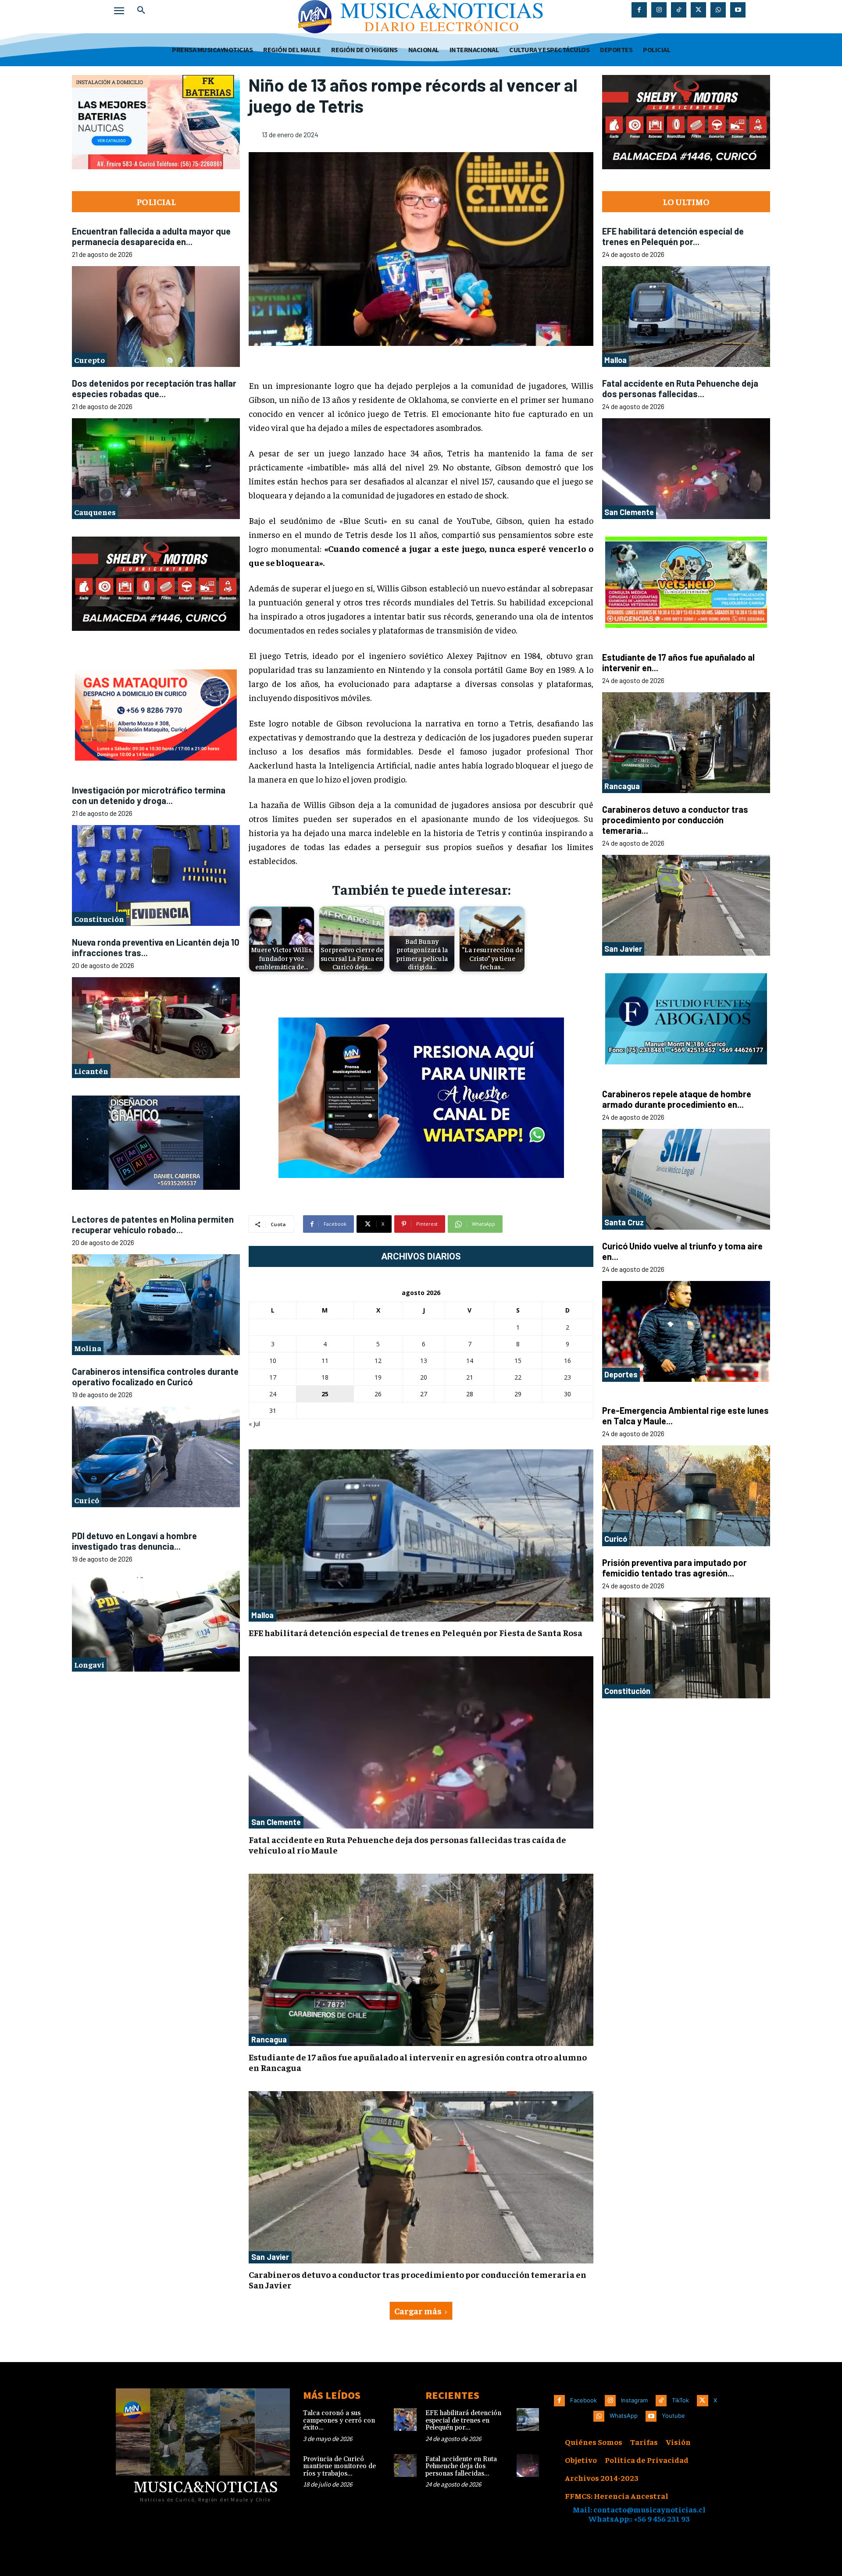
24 (273, 1394)
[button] (141, 11)
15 (518, 1361)
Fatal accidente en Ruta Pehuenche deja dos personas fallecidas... (680, 388)
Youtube (673, 2416)
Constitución (99, 919)
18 (325, 1377)
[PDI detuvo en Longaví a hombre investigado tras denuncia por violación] (156, 1621)
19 (378, 1377)
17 (273, 1377)
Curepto (89, 360)
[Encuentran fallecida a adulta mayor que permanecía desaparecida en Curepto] (156, 317)
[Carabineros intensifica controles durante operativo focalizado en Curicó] (156, 1457)
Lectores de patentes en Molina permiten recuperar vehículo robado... (153, 1224)
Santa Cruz (624, 1222)
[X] (698, 10)
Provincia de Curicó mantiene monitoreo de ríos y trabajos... (339, 2466)
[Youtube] (738, 10)
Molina (88, 1348)
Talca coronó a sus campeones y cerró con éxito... (339, 2420)
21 (470, 1377)
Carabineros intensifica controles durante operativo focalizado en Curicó (155, 1377)
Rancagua (269, 2039)
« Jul (254, 1424)
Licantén (91, 1071)
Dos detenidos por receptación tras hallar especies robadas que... (154, 388)
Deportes (621, 1374)
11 (325, 1361)
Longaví (89, 1664)
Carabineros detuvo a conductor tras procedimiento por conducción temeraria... (675, 820)
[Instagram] (659, 10)
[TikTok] (679, 10)
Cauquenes (95, 512)
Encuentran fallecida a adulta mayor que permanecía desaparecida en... (151, 236)
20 (424, 1377)
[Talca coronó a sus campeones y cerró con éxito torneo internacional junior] (405, 2419)
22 (518, 1377)
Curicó (87, 1500)
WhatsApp (624, 2416)
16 (567, 1361)
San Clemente (276, 1822)
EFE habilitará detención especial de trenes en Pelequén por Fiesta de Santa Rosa (416, 1632)
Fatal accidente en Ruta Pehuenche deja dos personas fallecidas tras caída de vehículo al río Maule (407, 1845)
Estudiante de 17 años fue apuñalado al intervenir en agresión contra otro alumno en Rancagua (418, 2062)
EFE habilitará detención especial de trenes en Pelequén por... (673, 236)
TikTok (680, 2400)
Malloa (262, 1615)
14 (470, 1361)
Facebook (583, 2400)
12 (378, 1361)
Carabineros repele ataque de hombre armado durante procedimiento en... (677, 1099)
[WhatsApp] (718, 10)
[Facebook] (639, 10)
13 (424, 1361)
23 (567, 1377)
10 (273, 1361)
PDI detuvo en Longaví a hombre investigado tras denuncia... (134, 1541)
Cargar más (418, 2311)
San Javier (270, 2257)
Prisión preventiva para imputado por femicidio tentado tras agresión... (674, 1568)
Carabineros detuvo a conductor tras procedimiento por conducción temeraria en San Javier (417, 2279)
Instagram (634, 2400)
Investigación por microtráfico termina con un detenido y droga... (149, 795)
